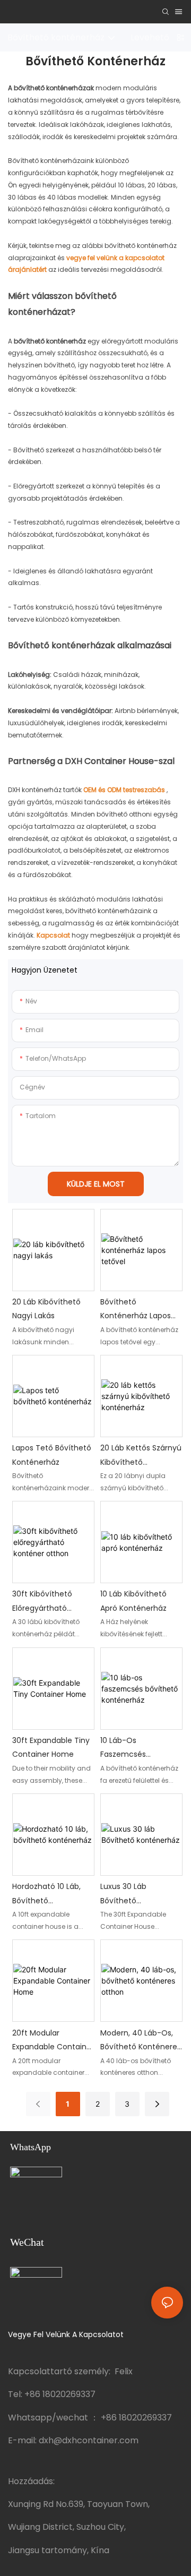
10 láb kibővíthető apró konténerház (133, 1601)
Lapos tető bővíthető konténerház (52, 1455)
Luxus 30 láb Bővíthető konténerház (124, 1894)
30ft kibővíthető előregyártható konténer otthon (44, 1602)
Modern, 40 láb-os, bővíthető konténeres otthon (141, 2041)
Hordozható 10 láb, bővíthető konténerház (46, 1894)
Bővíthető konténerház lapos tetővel (136, 1310)
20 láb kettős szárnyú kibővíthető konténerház (141, 1456)
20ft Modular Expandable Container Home (53, 2041)
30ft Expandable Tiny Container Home (51, 1748)
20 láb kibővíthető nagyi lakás (46, 1309)
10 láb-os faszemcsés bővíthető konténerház (124, 1748)
